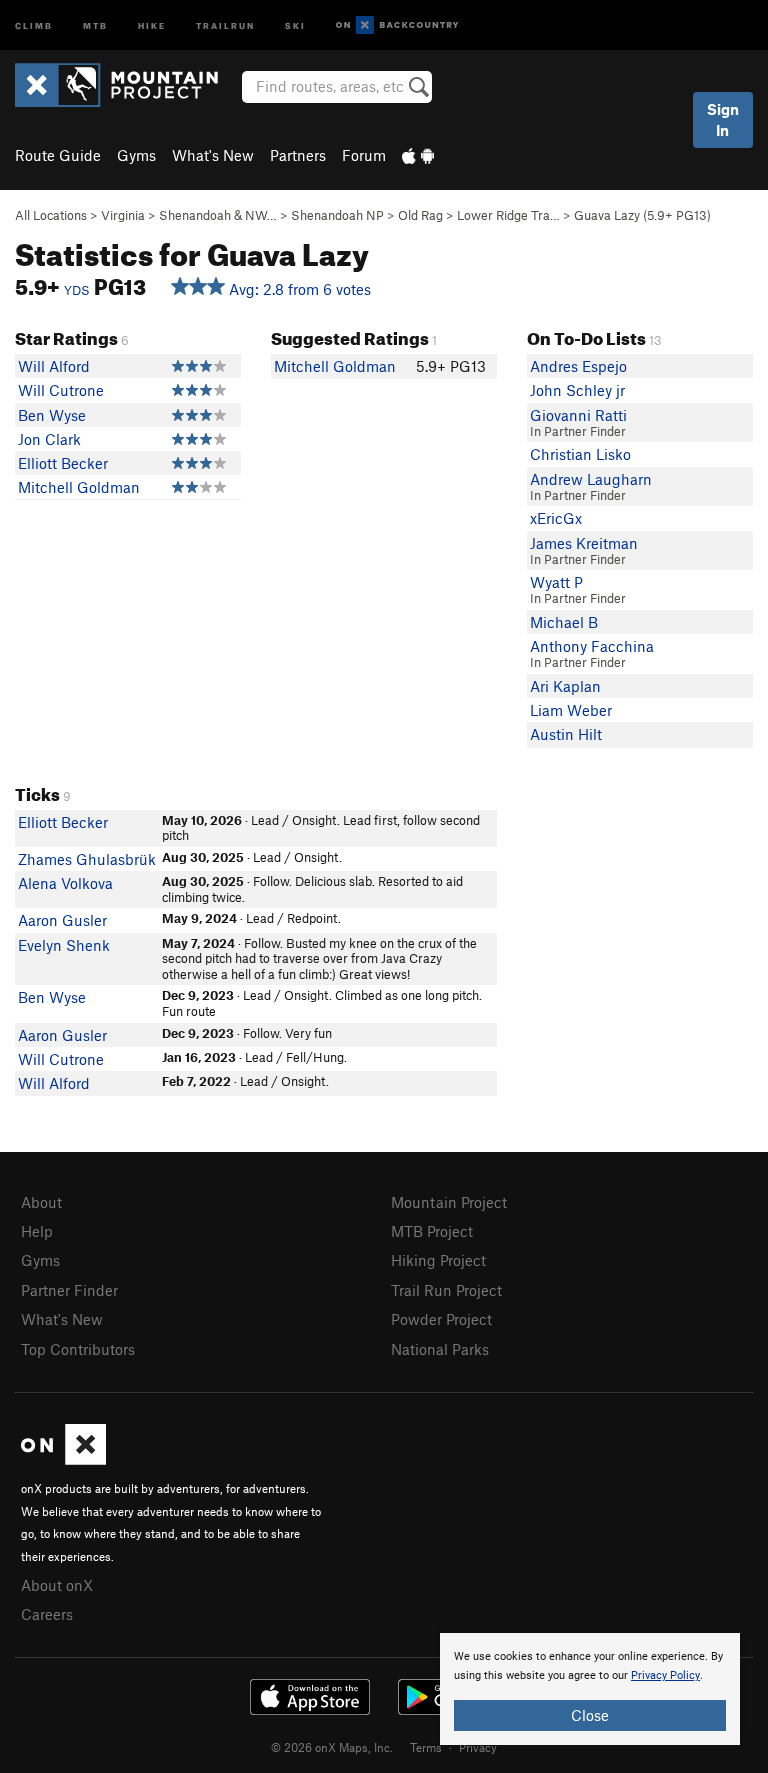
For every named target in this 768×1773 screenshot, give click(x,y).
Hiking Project (438, 1260)
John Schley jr (577, 390)
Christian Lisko (580, 454)
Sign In (723, 119)
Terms (426, 1747)
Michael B (564, 622)
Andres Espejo (578, 366)
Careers (47, 1614)
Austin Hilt (566, 734)
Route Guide (58, 155)
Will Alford (54, 366)
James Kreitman (584, 543)
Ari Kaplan (565, 686)
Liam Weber (571, 710)
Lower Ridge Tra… (508, 215)
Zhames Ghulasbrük (87, 859)
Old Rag (420, 215)
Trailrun (225, 24)
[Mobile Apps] (418, 155)
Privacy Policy (665, 1675)
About (41, 1202)
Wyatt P (556, 582)
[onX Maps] (63, 1459)
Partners (298, 155)
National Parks (440, 1349)
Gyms (136, 155)
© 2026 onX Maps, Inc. (332, 1747)
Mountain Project (449, 1202)
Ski (295, 24)
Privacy (478, 1747)
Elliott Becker (63, 463)
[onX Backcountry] (397, 25)
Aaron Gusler (62, 920)
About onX (57, 1585)
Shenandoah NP (337, 215)
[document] (590, 1689)
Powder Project (441, 1319)
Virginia (123, 215)
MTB (95, 24)
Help (37, 1231)
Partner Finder (69, 1290)
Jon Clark (49, 439)
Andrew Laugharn (591, 479)
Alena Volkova (65, 883)
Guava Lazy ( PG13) (642, 215)
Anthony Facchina (592, 646)
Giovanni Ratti (578, 415)
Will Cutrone (61, 390)
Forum (364, 155)
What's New (213, 155)
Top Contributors (78, 1349)
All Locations (51, 215)
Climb (34, 24)
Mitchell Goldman (79, 487)
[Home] (126, 85)
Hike (152, 24)
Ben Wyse (52, 415)
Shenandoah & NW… (218, 215)
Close (590, 1715)
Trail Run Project (446, 1290)
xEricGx (556, 518)
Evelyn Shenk (64, 945)
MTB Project (432, 1231)
